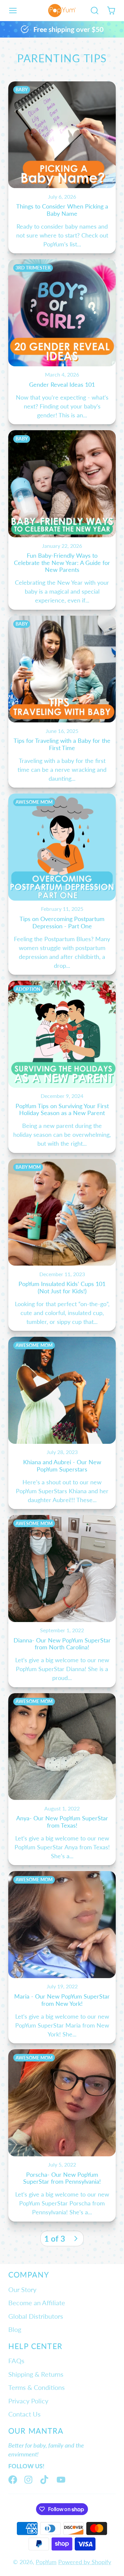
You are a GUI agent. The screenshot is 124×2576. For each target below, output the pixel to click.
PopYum (46, 2562)
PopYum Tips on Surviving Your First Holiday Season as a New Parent (62, 1067)
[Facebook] (13, 2480)
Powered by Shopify (85, 2562)
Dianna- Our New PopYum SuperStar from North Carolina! (62, 1601)
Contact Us (24, 2414)
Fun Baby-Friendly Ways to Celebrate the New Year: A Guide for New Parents (62, 520)
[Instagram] (29, 2480)
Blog (15, 2329)
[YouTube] (61, 2480)
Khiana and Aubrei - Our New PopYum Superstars (62, 1423)
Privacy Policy (28, 2401)
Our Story (22, 2289)
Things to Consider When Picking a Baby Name (62, 168)
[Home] (62, 11)
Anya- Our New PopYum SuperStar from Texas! (62, 1779)
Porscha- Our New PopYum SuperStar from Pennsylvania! (62, 2135)
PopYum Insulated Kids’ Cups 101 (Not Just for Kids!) (62, 1245)
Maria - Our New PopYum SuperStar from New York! (62, 1957)
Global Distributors (36, 2316)
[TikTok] (45, 2480)
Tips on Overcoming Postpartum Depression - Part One (62, 884)
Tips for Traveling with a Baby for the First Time (62, 702)
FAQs (16, 2361)
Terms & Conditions (37, 2387)
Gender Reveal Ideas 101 (62, 342)
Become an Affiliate (37, 2303)
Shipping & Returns (36, 2374)
